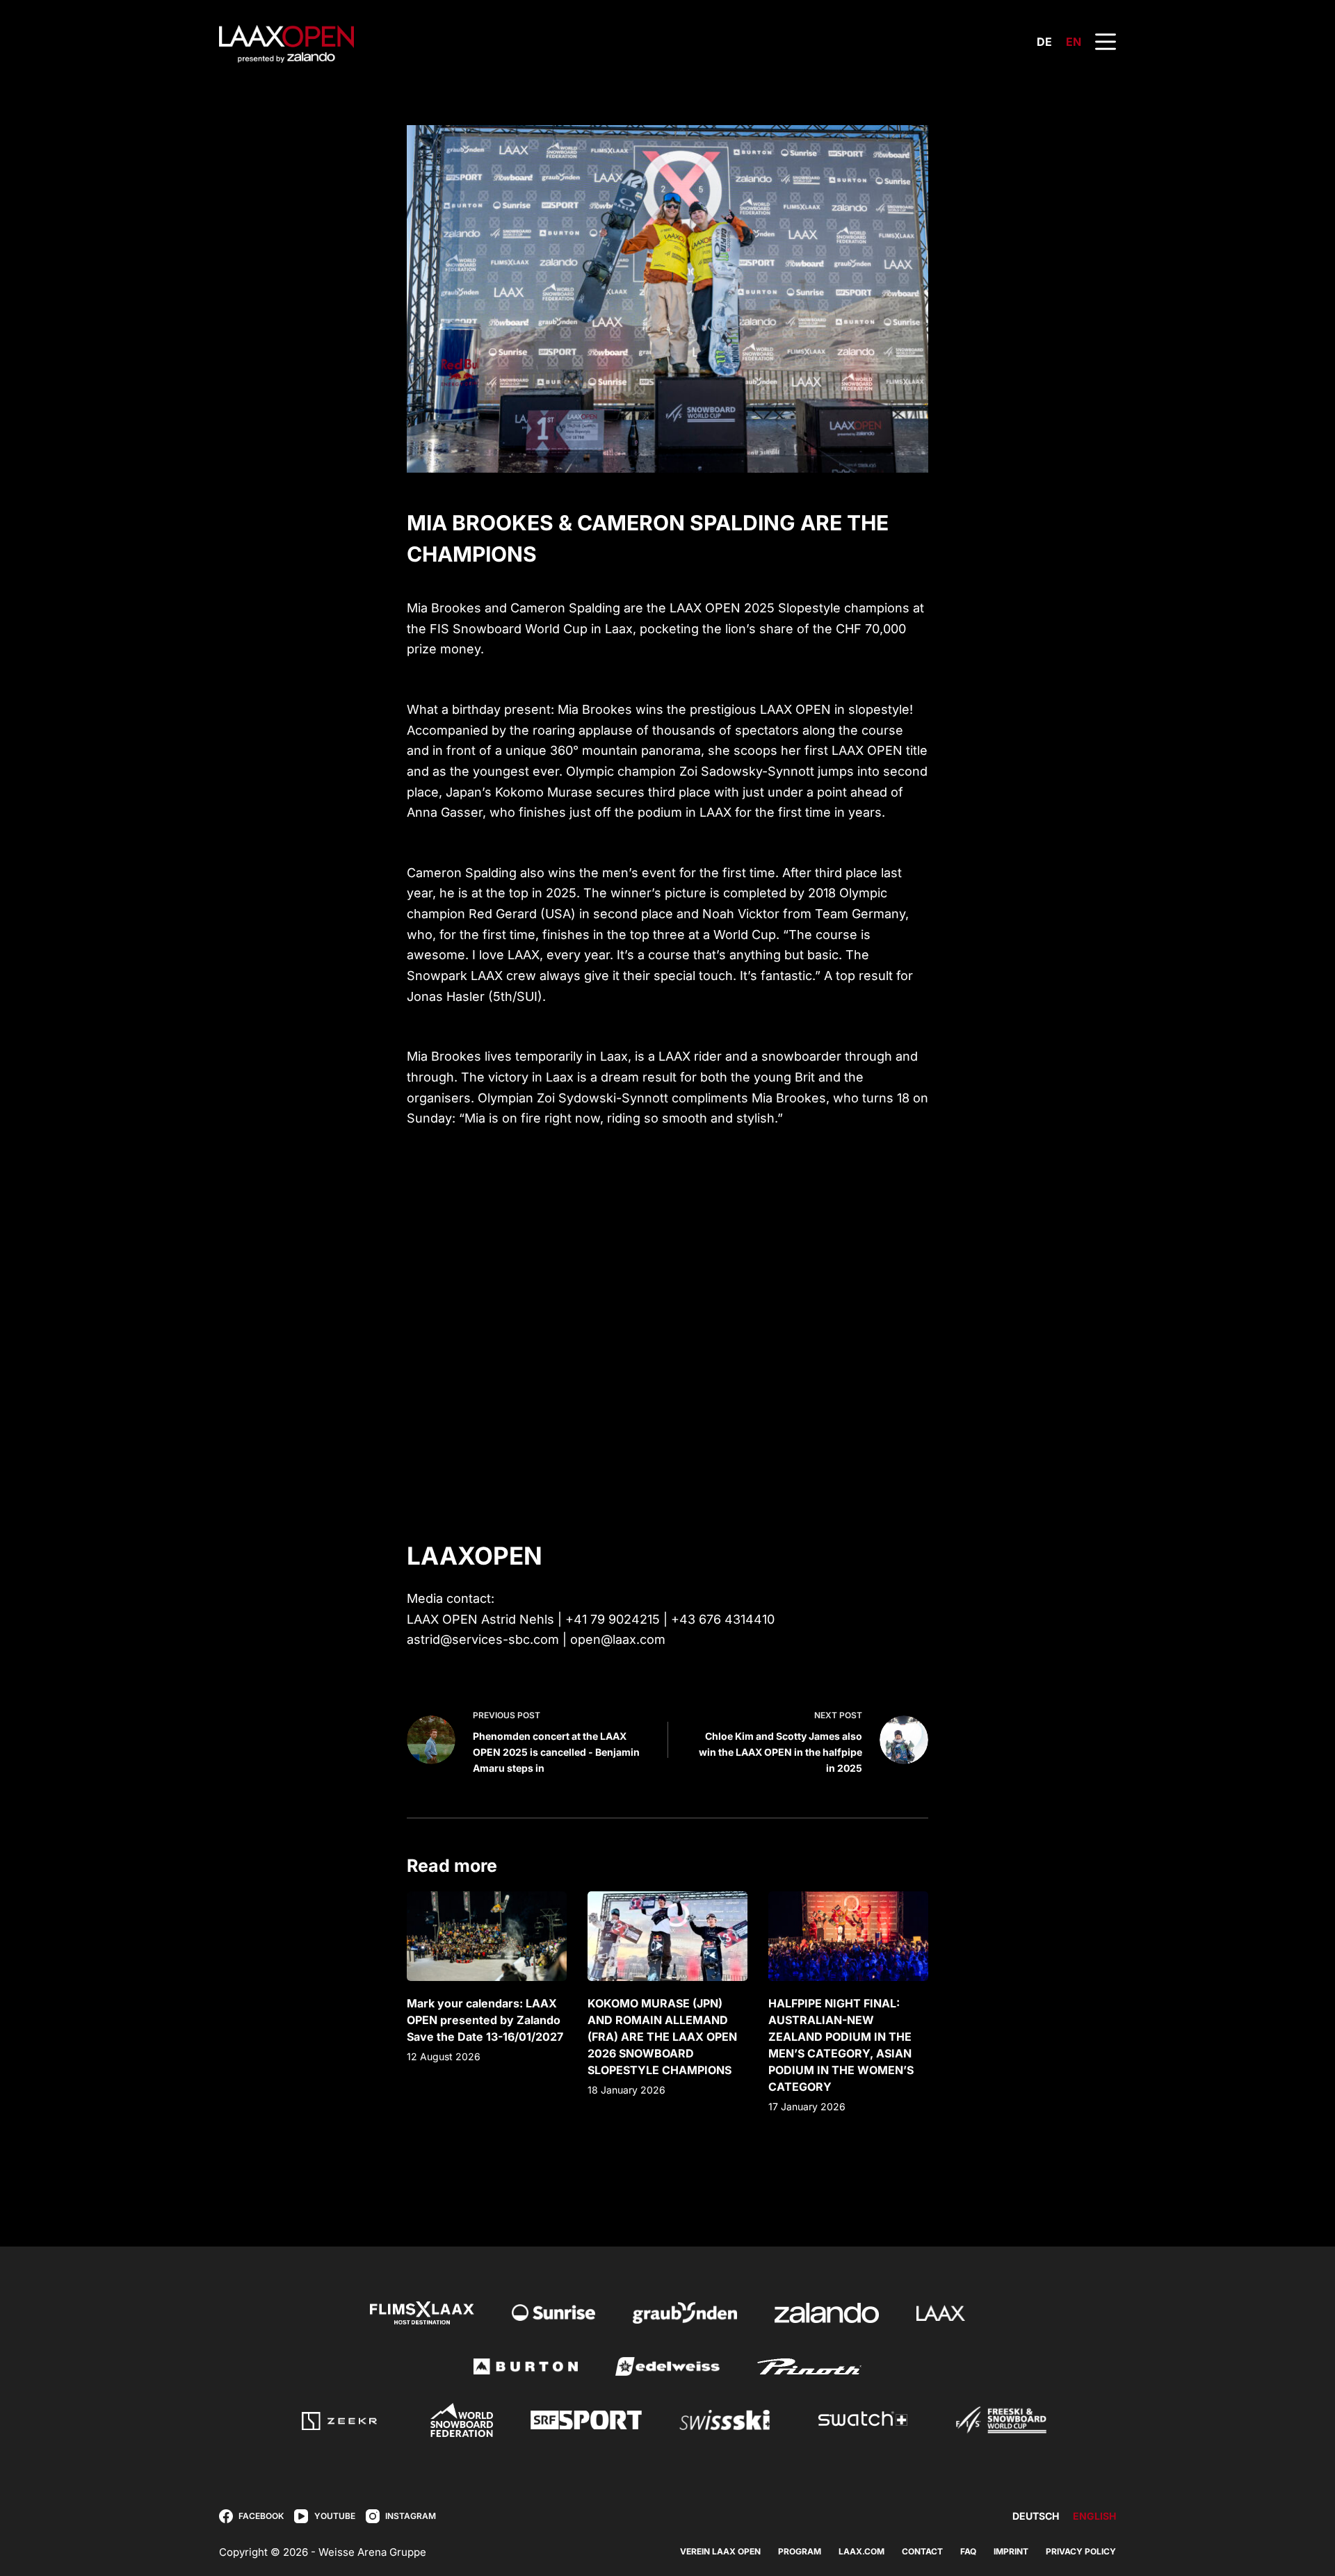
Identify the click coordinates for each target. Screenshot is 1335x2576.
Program (800, 2551)
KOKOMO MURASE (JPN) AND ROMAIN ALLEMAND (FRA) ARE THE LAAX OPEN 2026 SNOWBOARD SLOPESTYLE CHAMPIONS (662, 2037)
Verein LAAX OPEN (720, 2551)
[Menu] (1106, 42)
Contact (922, 2551)
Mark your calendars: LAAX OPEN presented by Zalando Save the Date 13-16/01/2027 (485, 2020)
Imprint (1011, 2551)
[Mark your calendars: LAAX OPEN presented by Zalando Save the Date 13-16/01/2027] (487, 1936)
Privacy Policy (1081, 2551)
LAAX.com (861, 2551)
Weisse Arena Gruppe (372, 2552)
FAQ (968, 2551)
